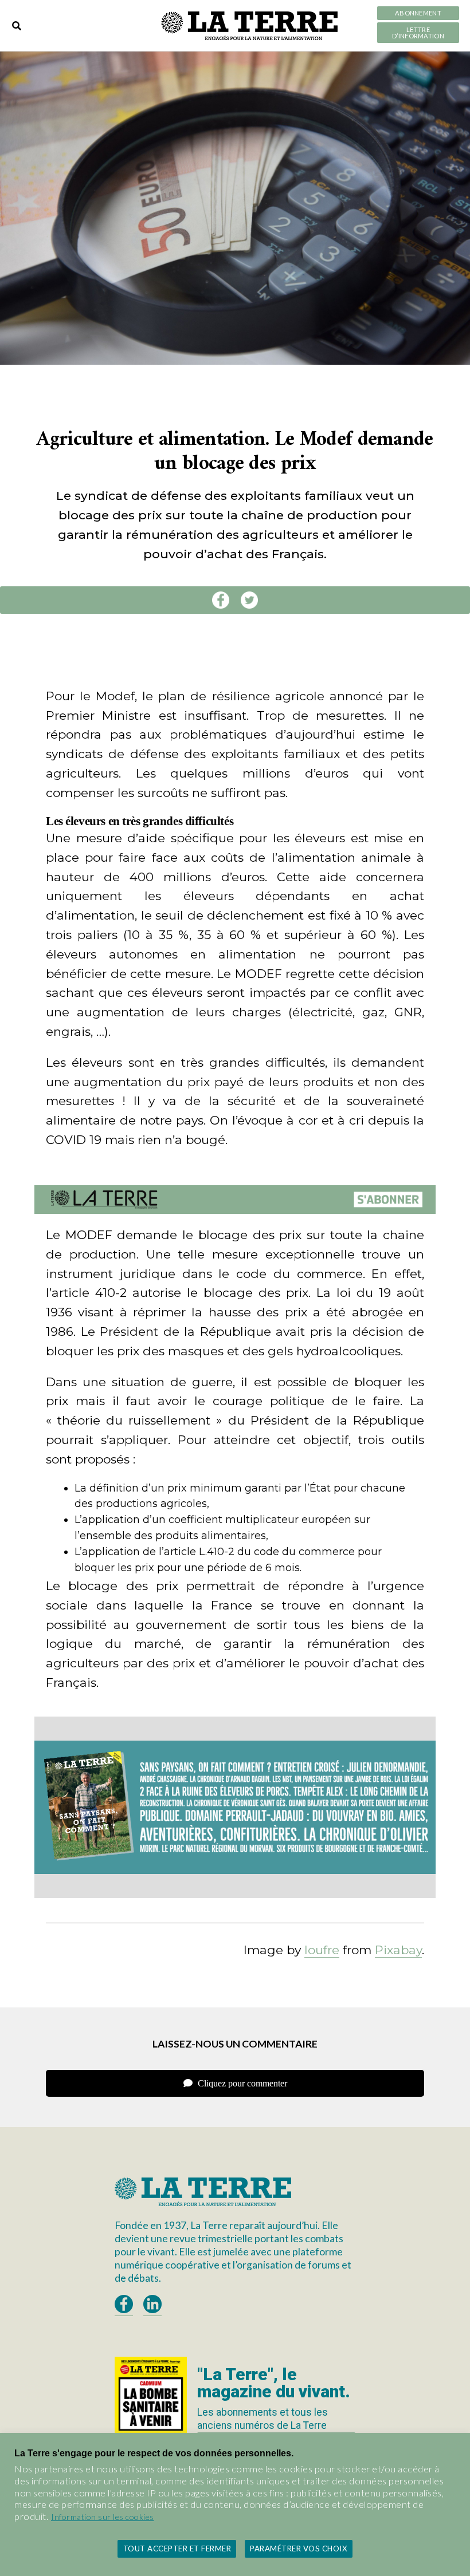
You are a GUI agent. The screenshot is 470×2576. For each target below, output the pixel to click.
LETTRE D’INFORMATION (418, 33)
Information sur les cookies (103, 2517)
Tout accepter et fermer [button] (177, 2549)
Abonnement (418, 13)
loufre (322, 1950)
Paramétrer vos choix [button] (298, 2549)
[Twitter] (249, 600)
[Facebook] (221, 600)
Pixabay (398, 1950)
